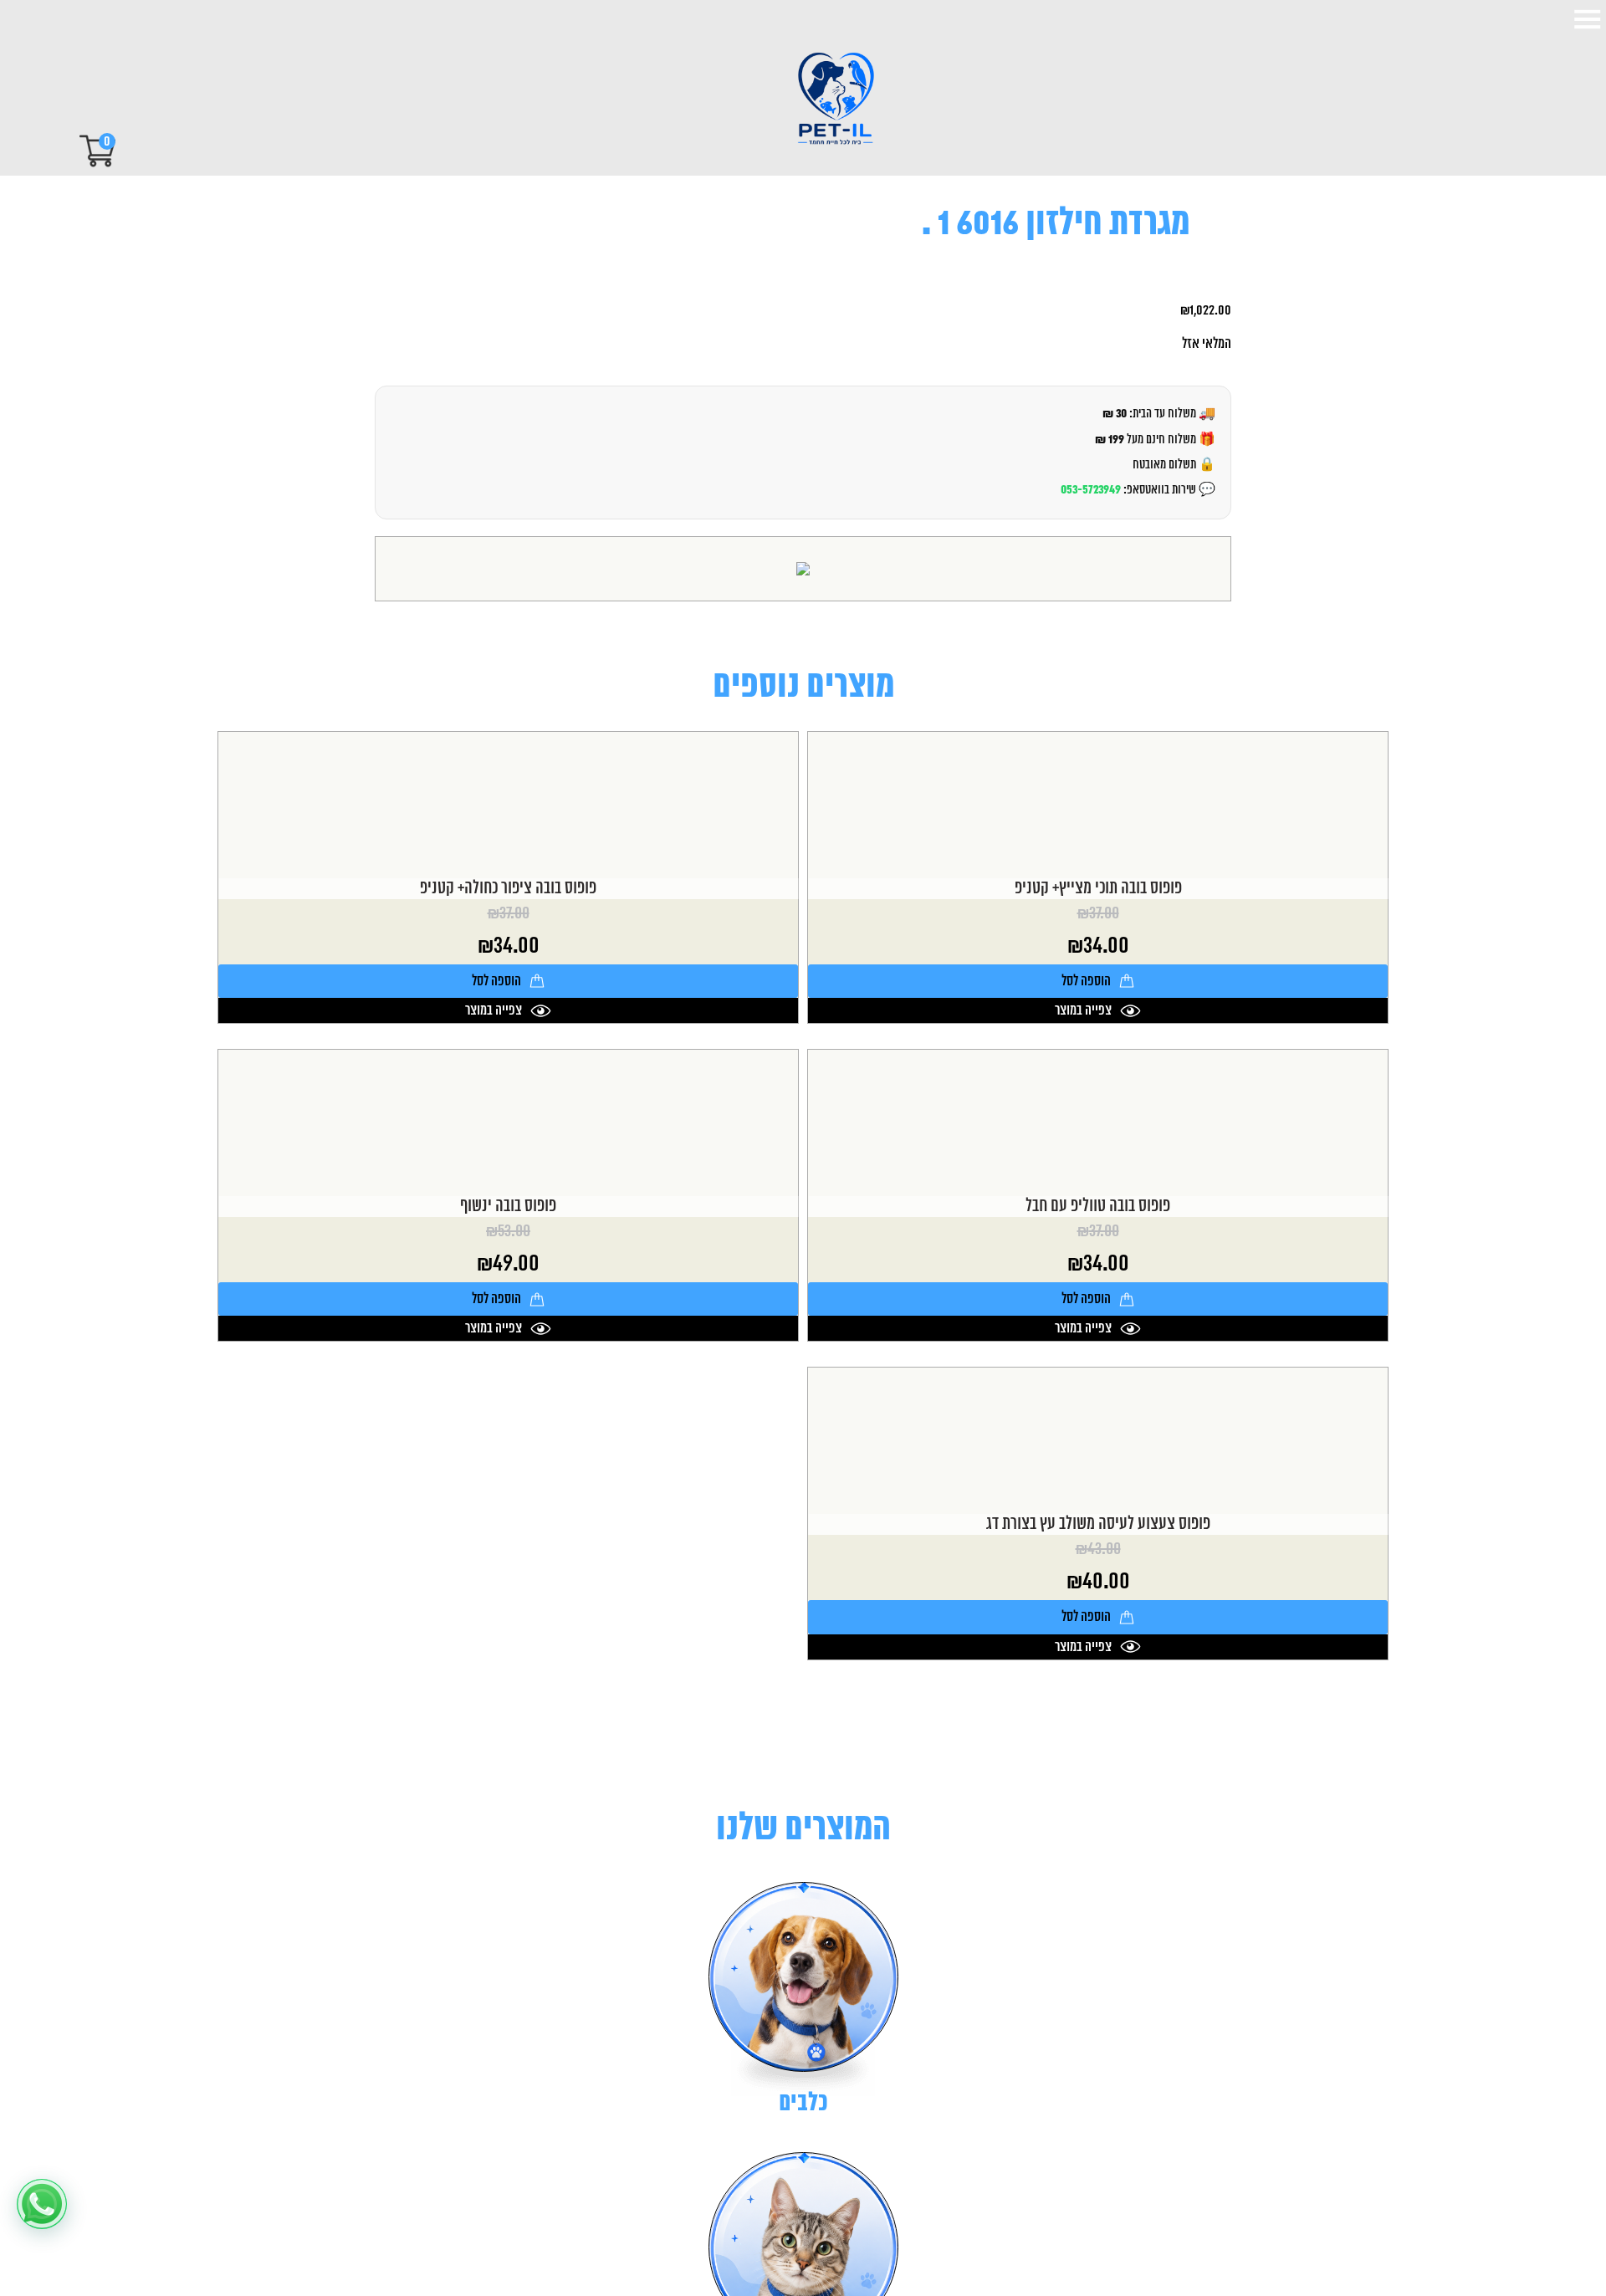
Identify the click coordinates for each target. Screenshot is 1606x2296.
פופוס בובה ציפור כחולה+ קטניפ (508, 889)
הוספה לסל (1086, 981)
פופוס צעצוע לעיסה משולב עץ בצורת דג (1098, 1524)
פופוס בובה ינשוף (508, 1207)
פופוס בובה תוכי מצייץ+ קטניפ (1098, 889)
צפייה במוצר (1083, 1010)
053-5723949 (1091, 490)
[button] (42, 2204)
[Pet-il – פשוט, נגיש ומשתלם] (821, 100)
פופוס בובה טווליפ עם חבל (1098, 1207)
